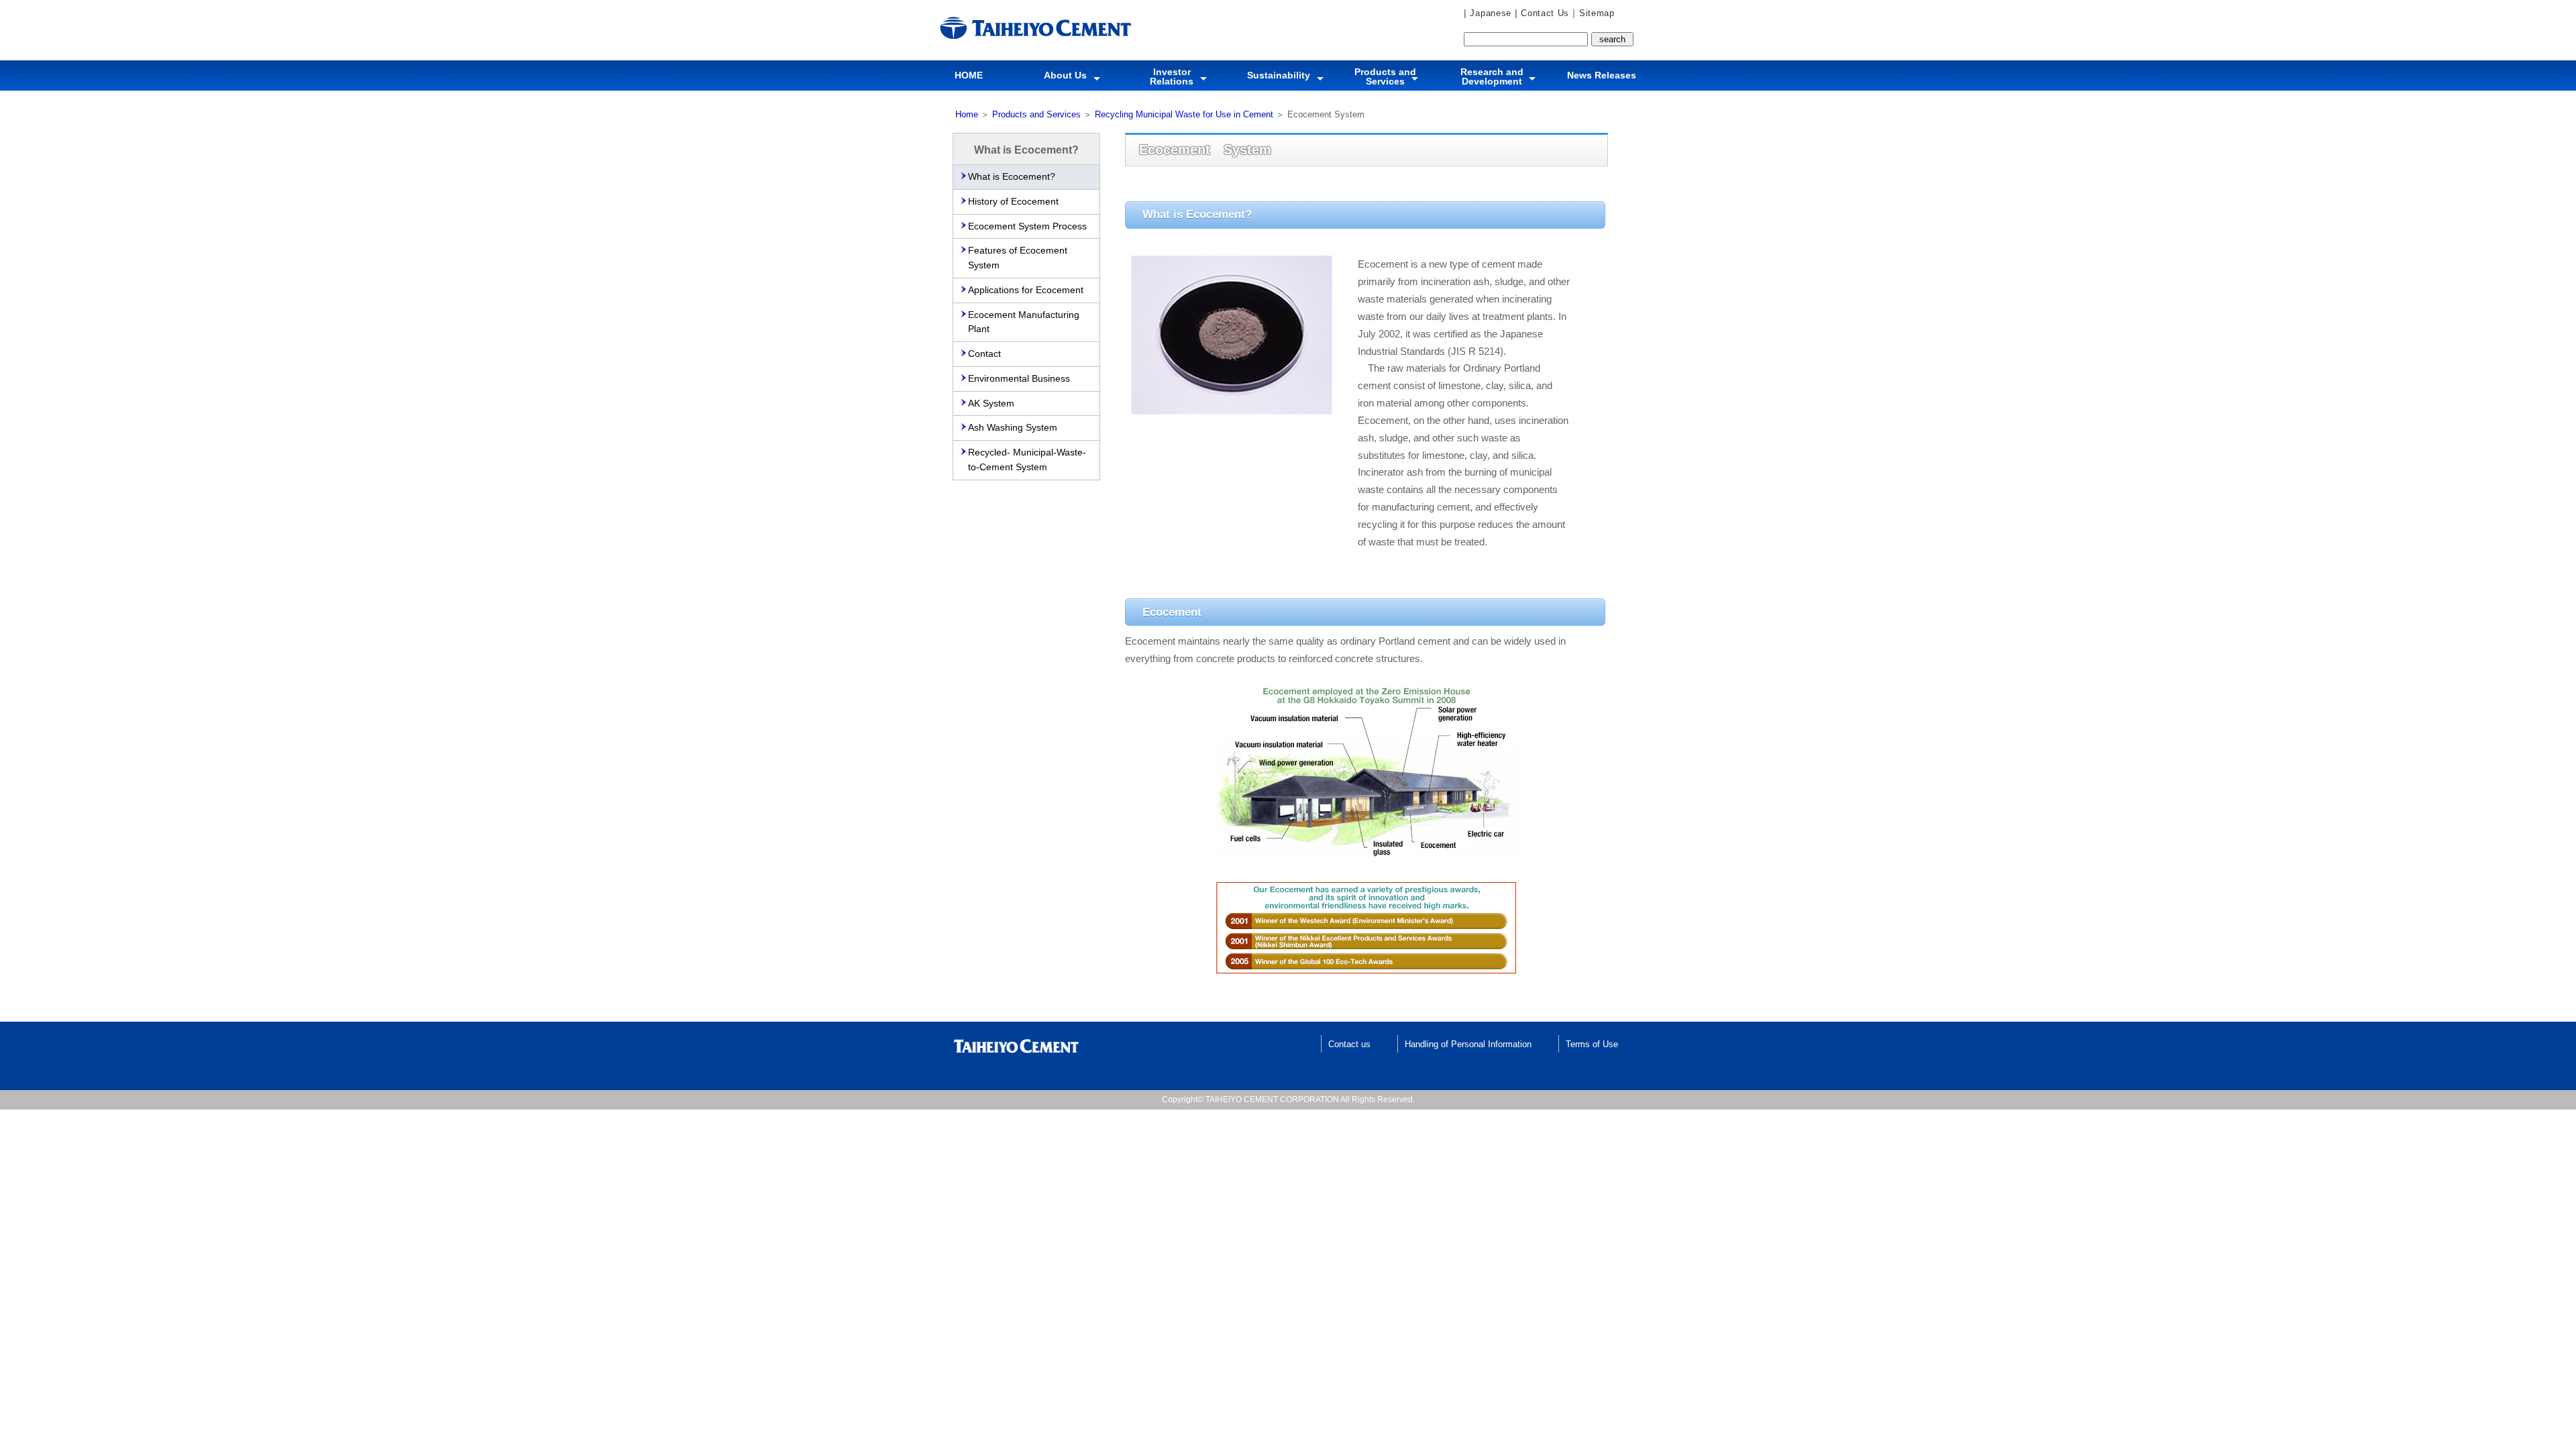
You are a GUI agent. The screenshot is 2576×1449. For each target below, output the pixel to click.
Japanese (1489, 13)
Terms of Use (1592, 1044)
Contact (984, 354)
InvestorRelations (1172, 76)
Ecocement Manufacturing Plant (1024, 322)
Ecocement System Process (1027, 226)
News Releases (1602, 75)
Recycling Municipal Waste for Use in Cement (1184, 114)
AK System (991, 404)
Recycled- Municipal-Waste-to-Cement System (1027, 460)
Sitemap (1597, 13)
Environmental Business (1019, 379)
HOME (969, 75)
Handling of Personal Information (1468, 1044)
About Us (1065, 75)
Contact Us (1543, 13)
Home (967, 114)
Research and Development (1492, 76)
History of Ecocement (1013, 202)
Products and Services (1385, 76)
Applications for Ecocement (1026, 290)
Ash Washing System (1013, 428)
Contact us (1349, 1044)
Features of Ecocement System (1018, 258)
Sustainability (1279, 75)
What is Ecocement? (1012, 177)
